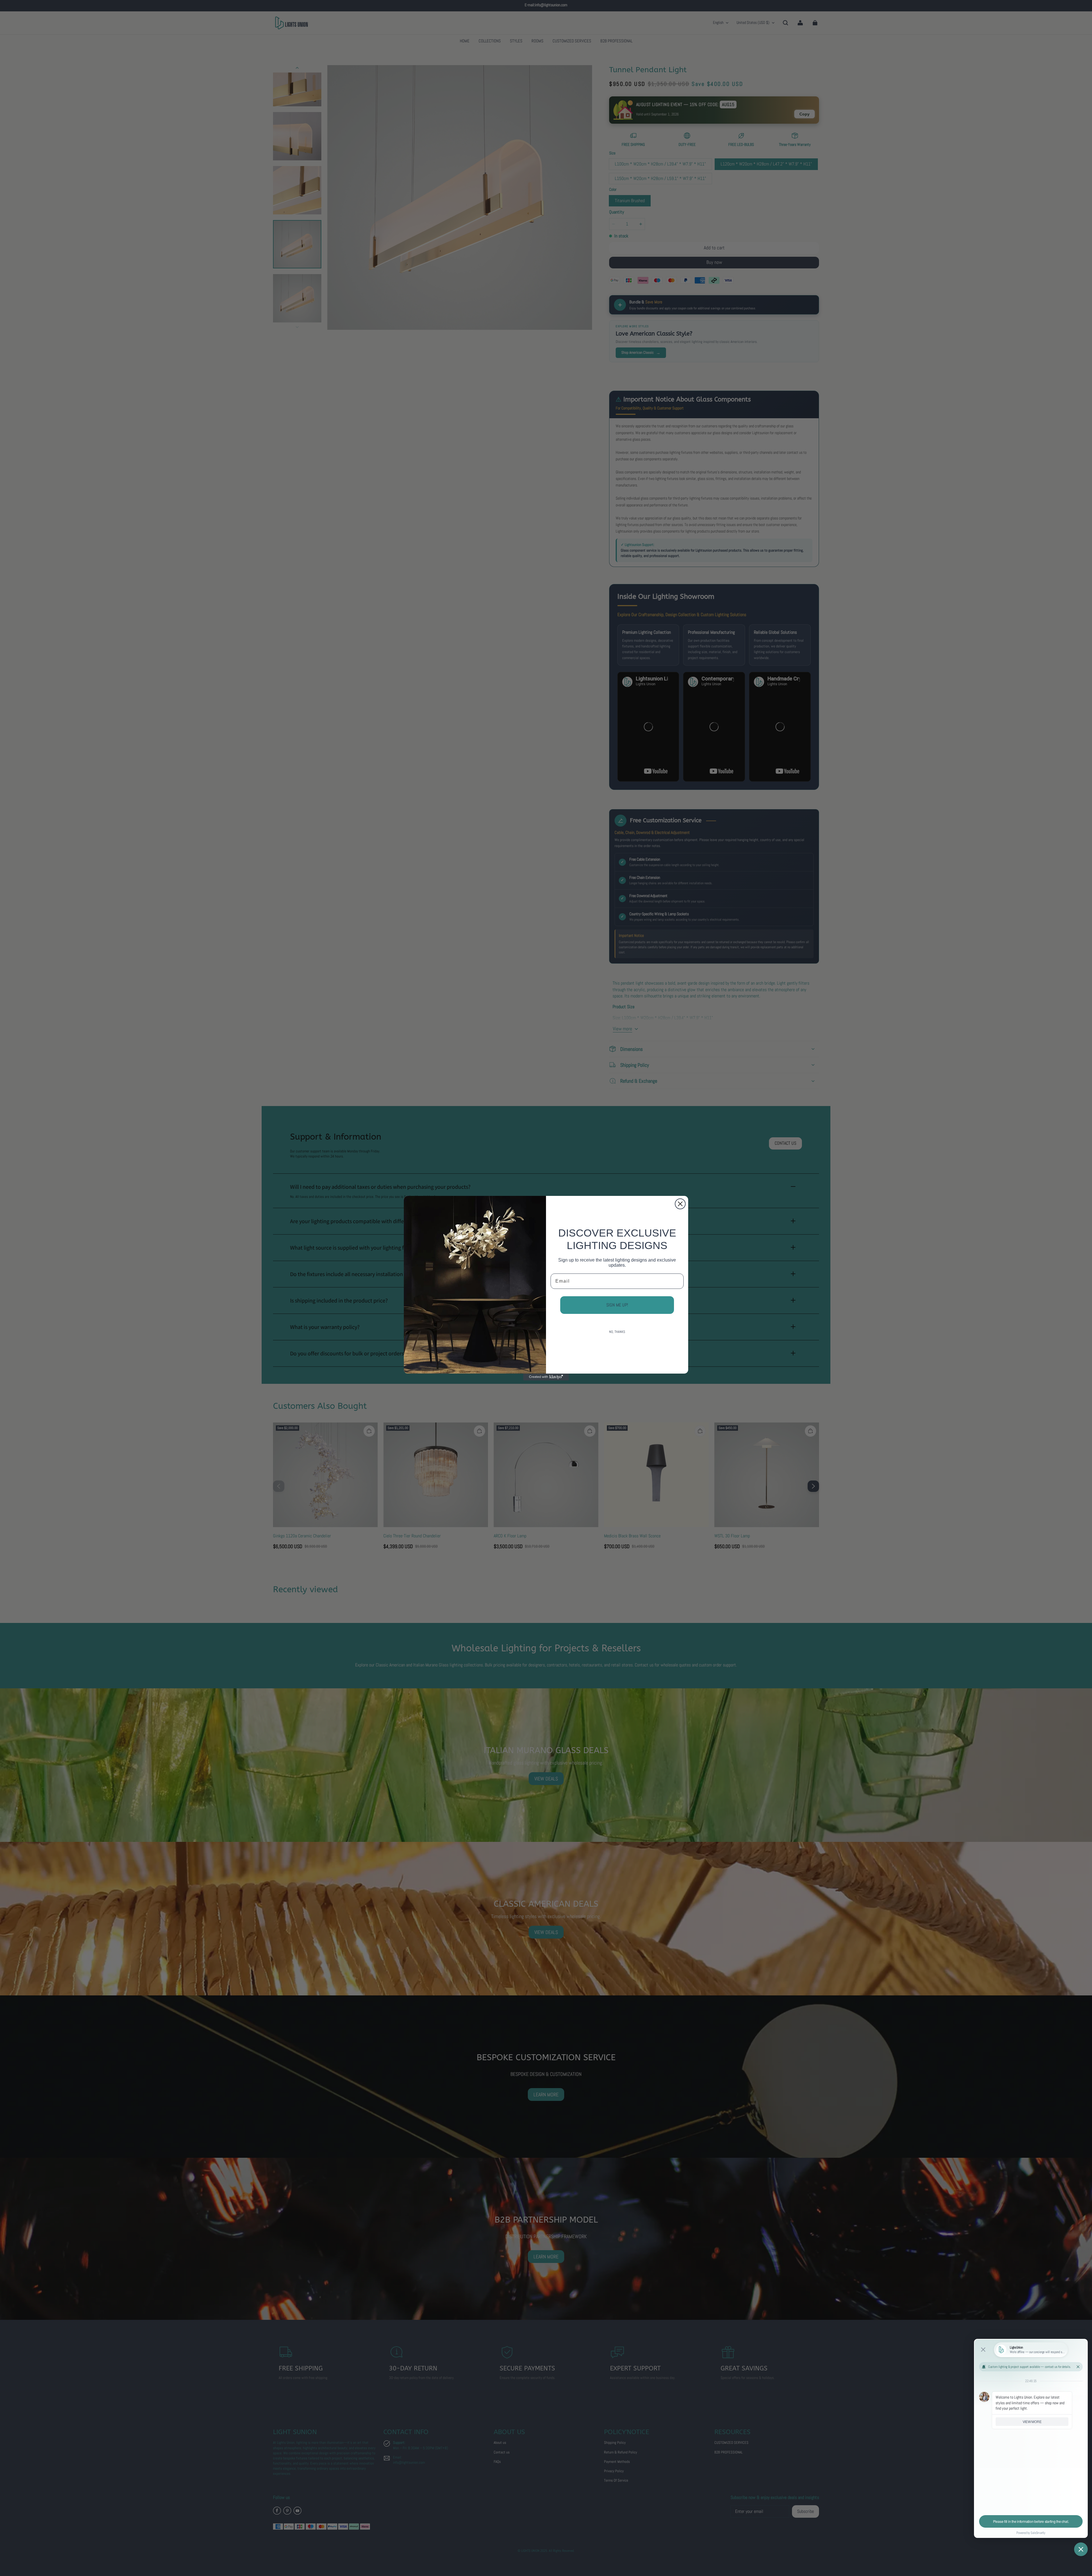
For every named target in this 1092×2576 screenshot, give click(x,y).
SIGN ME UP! (617, 1305)
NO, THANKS (617, 1332)
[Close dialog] (680, 1204)
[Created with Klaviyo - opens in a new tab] (546, 1377)
